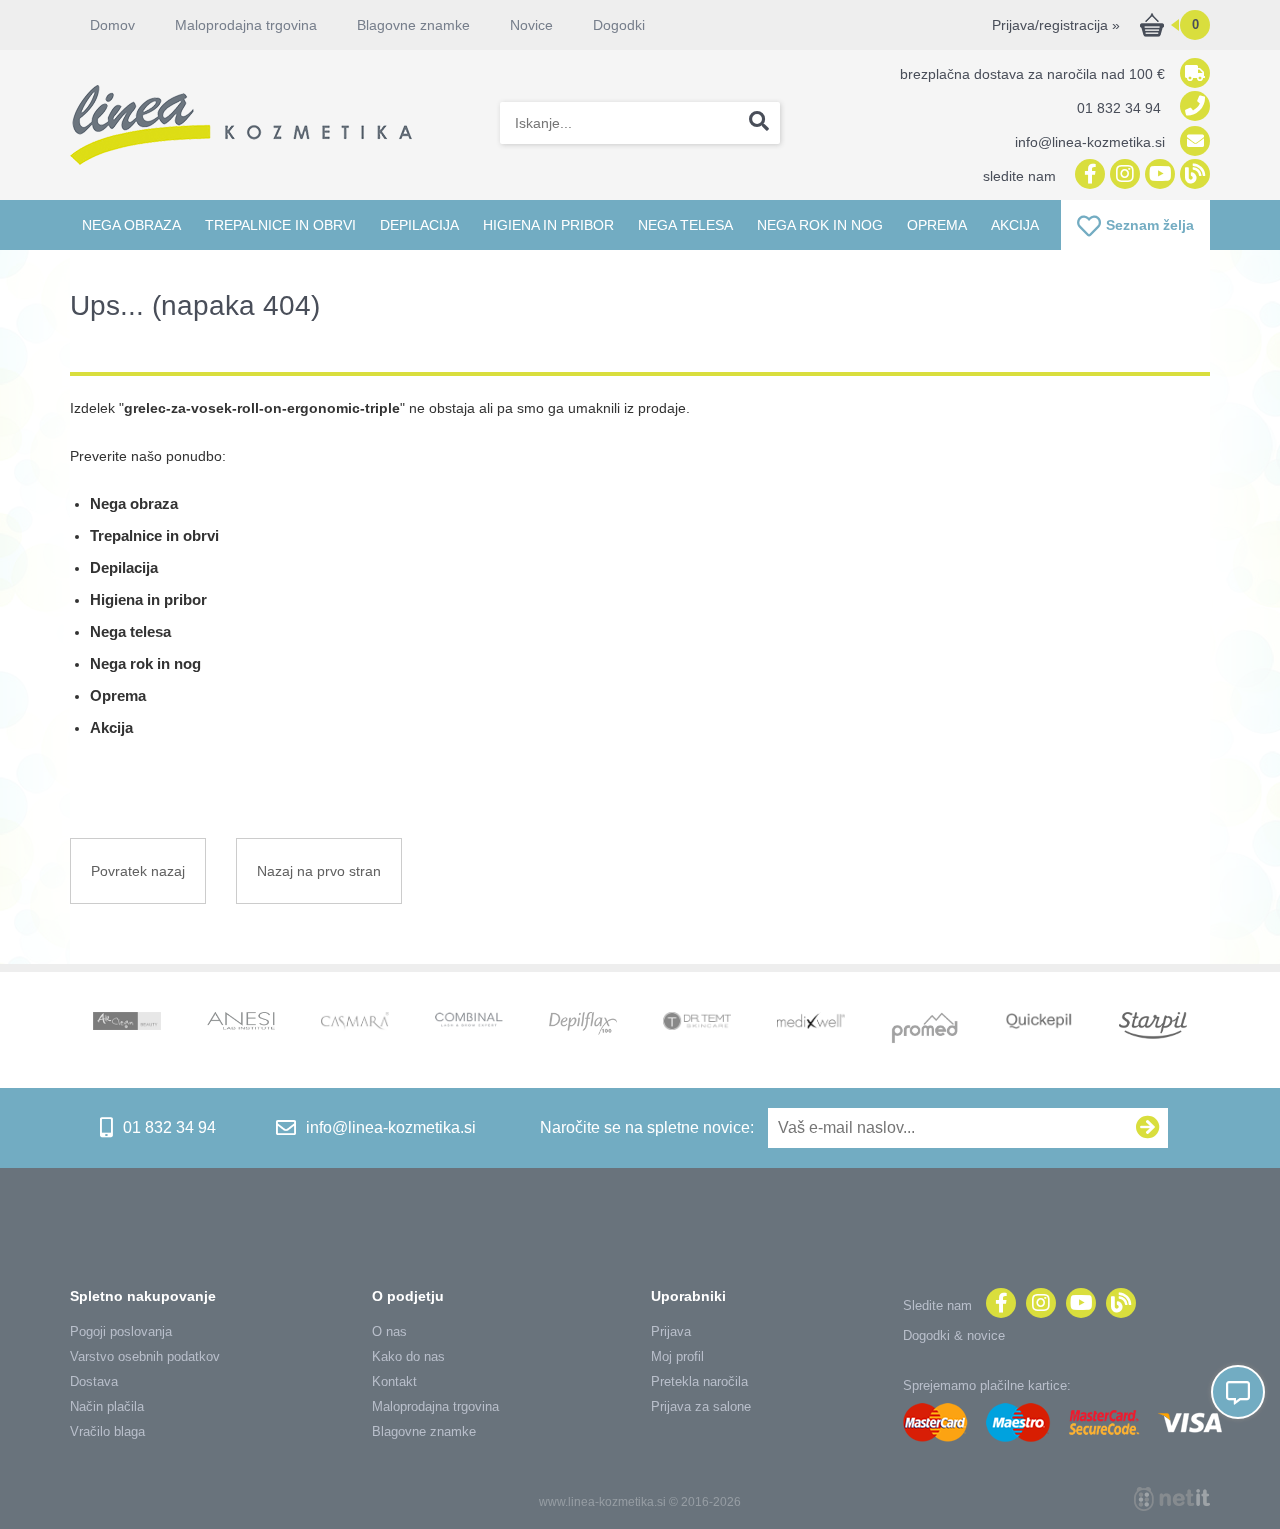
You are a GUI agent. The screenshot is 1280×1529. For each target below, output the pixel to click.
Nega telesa (685, 225)
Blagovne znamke (424, 1431)
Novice (531, 25)
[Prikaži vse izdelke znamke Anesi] (241, 1023)
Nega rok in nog (820, 225)
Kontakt (394, 1381)
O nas (389, 1331)
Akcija (1015, 225)
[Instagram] (1122, 175)
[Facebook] (1087, 175)
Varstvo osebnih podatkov (145, 1356)
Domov (112, 25)
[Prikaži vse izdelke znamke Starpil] (1153, 1027)
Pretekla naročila (699, 1381)
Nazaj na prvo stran (319, 871)
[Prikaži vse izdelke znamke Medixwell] (811, 1022)
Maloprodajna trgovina (246, 25)
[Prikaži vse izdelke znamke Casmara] (355, 1023)
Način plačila (107, 1406)
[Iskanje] (759, 123)
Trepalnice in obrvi (280, 225)
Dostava (94, 1381)
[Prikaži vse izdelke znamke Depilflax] (583, 1025)
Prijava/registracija (1056, 25)
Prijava (671, 1331)
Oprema (937, 225)
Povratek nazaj (138, 871)
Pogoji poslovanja (121, 1331)
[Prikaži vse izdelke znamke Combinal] (469, 1021)
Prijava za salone (701, 1406)
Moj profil (677, 1356)
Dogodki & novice (954, 1335)
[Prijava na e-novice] (1148, 1128)
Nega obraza (131, 225)
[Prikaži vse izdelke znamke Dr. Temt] (697, 1023)
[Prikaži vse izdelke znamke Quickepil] (1039, 1023)
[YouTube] (1157, 175)
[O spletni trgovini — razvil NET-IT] (1172, 1499)
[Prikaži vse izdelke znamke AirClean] (127, 1023)
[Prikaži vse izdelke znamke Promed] (925, 1030)
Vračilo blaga (107, 1431)
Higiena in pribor (548, 225)
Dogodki (619, 25)
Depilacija (419, 225)
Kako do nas (408, 1356)
